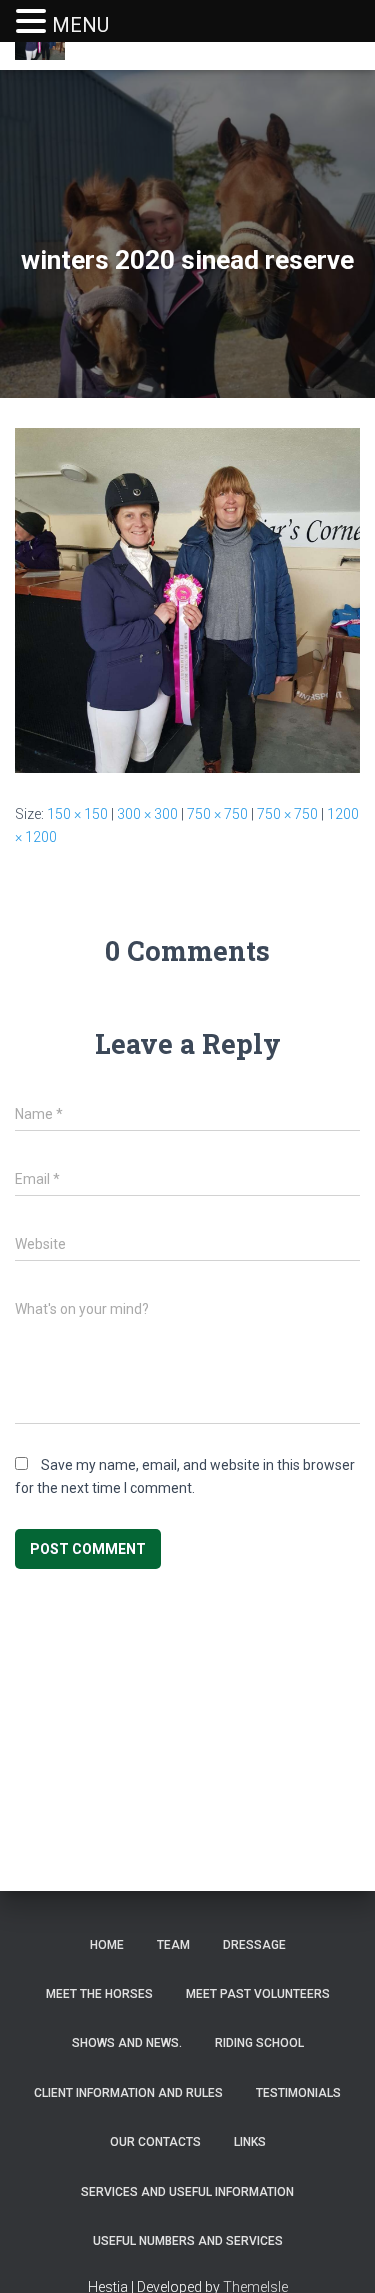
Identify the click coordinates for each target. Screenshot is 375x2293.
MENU (80, 25)
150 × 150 (77, 814)
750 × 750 (217, 814)
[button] (34, 22)
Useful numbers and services (188, 2241)
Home (107, 1945)
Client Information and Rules (128, 2093)
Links (250, 2142)
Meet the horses (99, 1994)
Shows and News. (127, 2043)
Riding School (259, 2043)
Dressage (254, 1945)
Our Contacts (155, 2142)
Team (173, 1945)
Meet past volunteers (258, 1994)
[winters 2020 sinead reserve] (187, 600)
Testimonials (298, 2093)
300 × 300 (147, 814)
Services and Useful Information (187, 2192)
